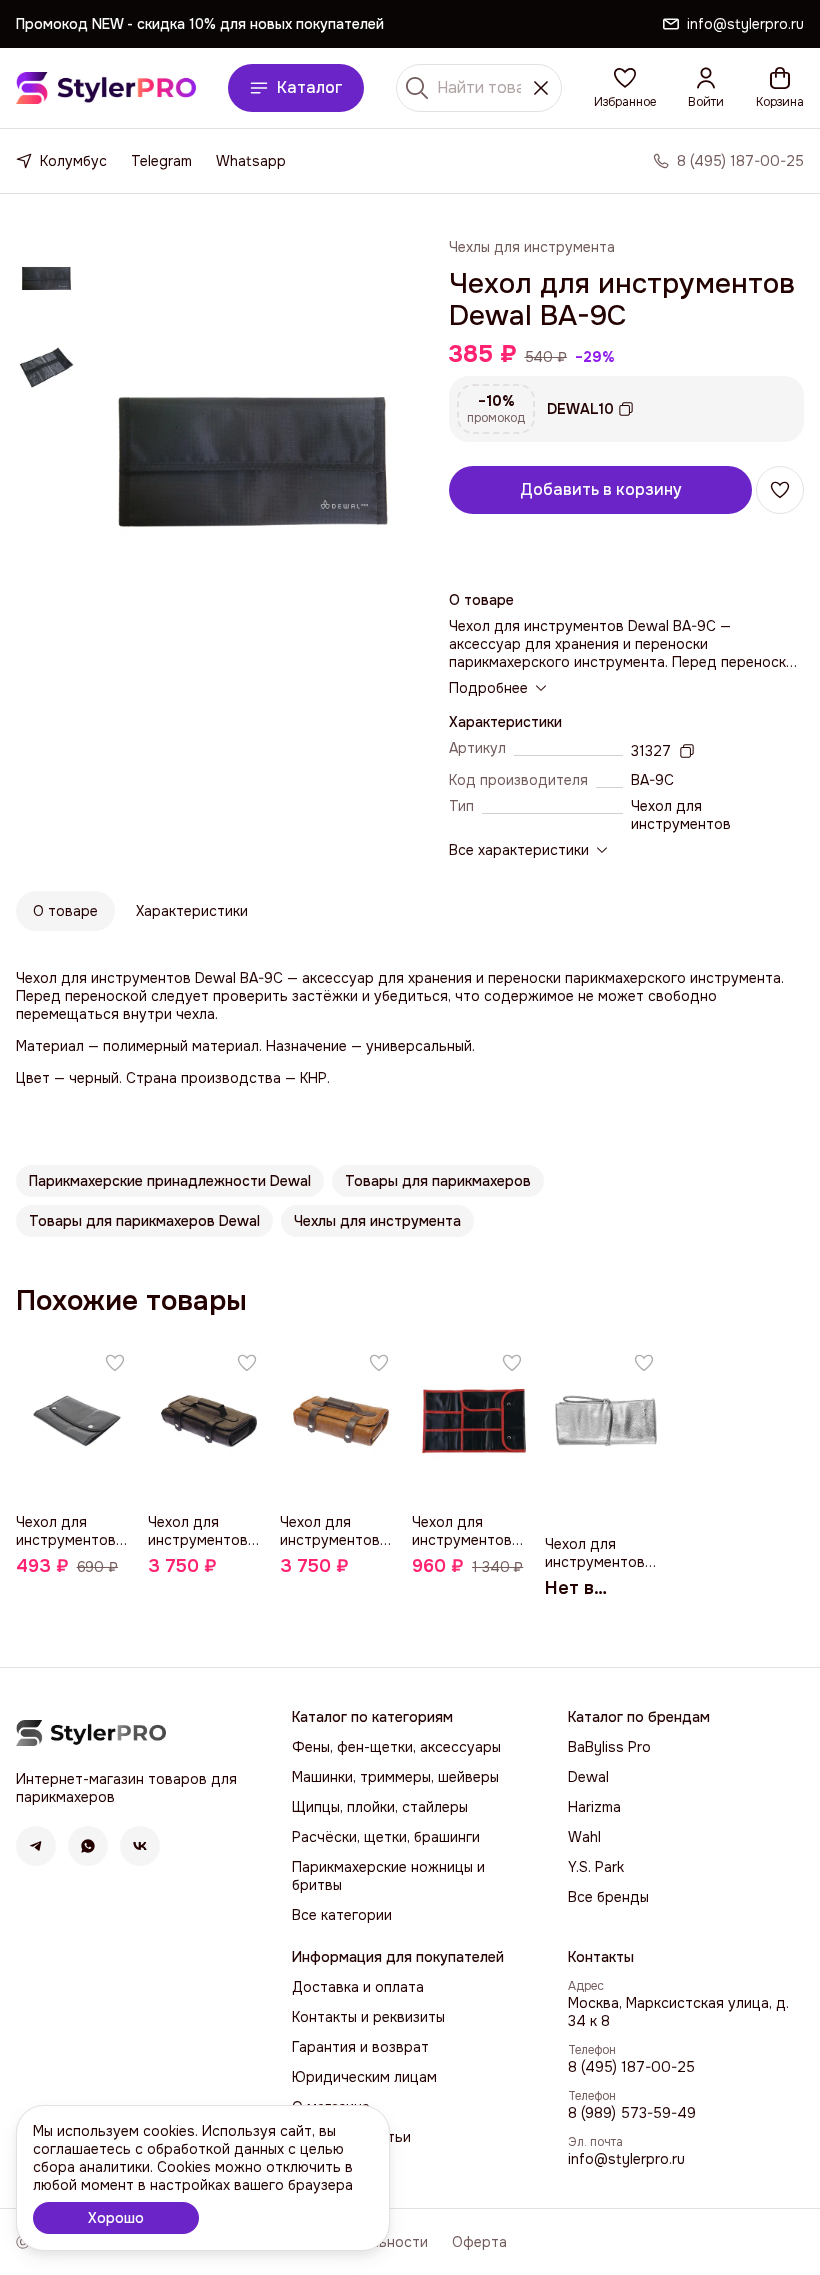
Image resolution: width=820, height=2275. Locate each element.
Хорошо (116, 2218)
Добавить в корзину (601, 489)
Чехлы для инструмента (532, 247)
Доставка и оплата (358, 1987)
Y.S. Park (596, 1867)
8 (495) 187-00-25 (631, 2067)
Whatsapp (251, 161)
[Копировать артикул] (687, 751)
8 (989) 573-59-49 (632, 2113)
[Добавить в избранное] (780, 490)
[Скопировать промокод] (626, 409)
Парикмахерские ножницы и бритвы (388, 1876)
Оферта (479, 2242)
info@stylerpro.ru (626, 2159)
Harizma (594, 1807)
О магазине (331, 2107)
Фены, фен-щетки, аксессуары (396, 1747)
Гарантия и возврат (360, 2047)
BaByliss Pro (609, 1747)
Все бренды (608, 1897)
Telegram (161, 161)
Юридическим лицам (364, 2077)
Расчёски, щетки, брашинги (386, 1837)
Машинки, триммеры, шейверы (395, 1777)
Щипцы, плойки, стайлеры (380, 1807)
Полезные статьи (351, 2137)
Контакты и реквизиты (368, 2017)
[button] (625, 88)
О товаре (65, 911)
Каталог (310, 87)
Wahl (584, 1837)
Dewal (588, 1777)
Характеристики (192, 911)
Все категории (342, 1915)
